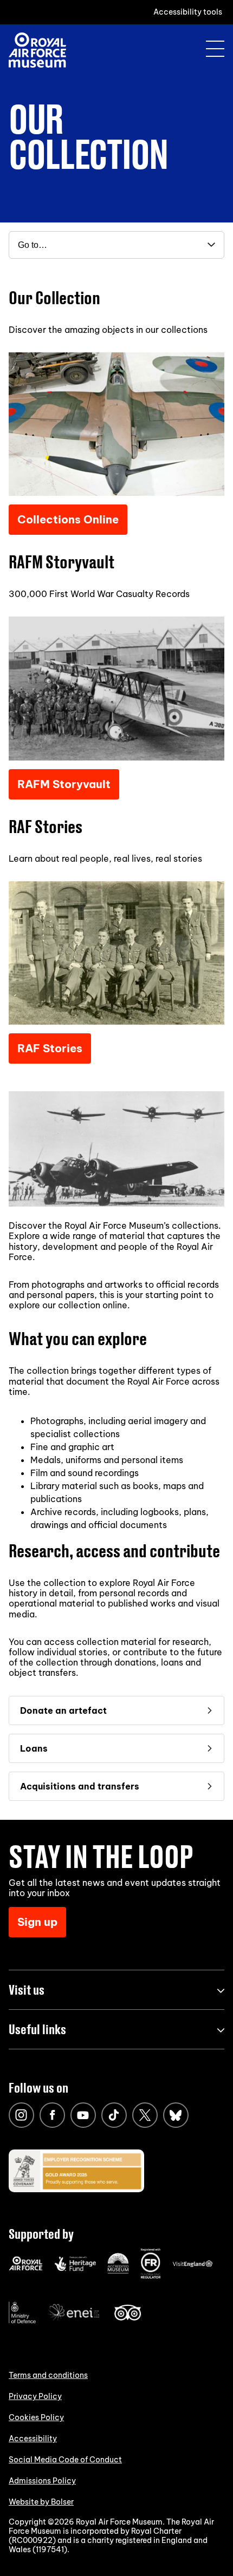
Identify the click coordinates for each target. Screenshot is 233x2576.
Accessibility (33, 2439)
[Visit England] (193, 2265)
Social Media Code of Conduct (65, 2460)
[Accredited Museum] (118, 2271)
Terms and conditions (48, 2375)
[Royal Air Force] (26, 2268)
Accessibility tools (188, 12)
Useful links (37, 2029)
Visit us (27, 1990)
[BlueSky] (176, 2115)
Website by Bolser (41, 2502)
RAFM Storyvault (64, 784)
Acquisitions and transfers (80, 1786)
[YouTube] (83, 2115)
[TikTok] (114, 2115)
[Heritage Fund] (75, 2269)
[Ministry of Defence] (22, 2321)
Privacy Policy (35, 2396)
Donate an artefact (63, 1710)
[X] (145, 2115)
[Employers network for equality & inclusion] (75, 2322)
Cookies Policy (36, 2417)
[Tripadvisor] (128, 2318)
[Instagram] (21, 2115)
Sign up (37, 1922)
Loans (34, 1748)
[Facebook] (52, 2115)
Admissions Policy (42, 2481)
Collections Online (68, 519)
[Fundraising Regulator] (151, 2276)
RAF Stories (50, 1048)
